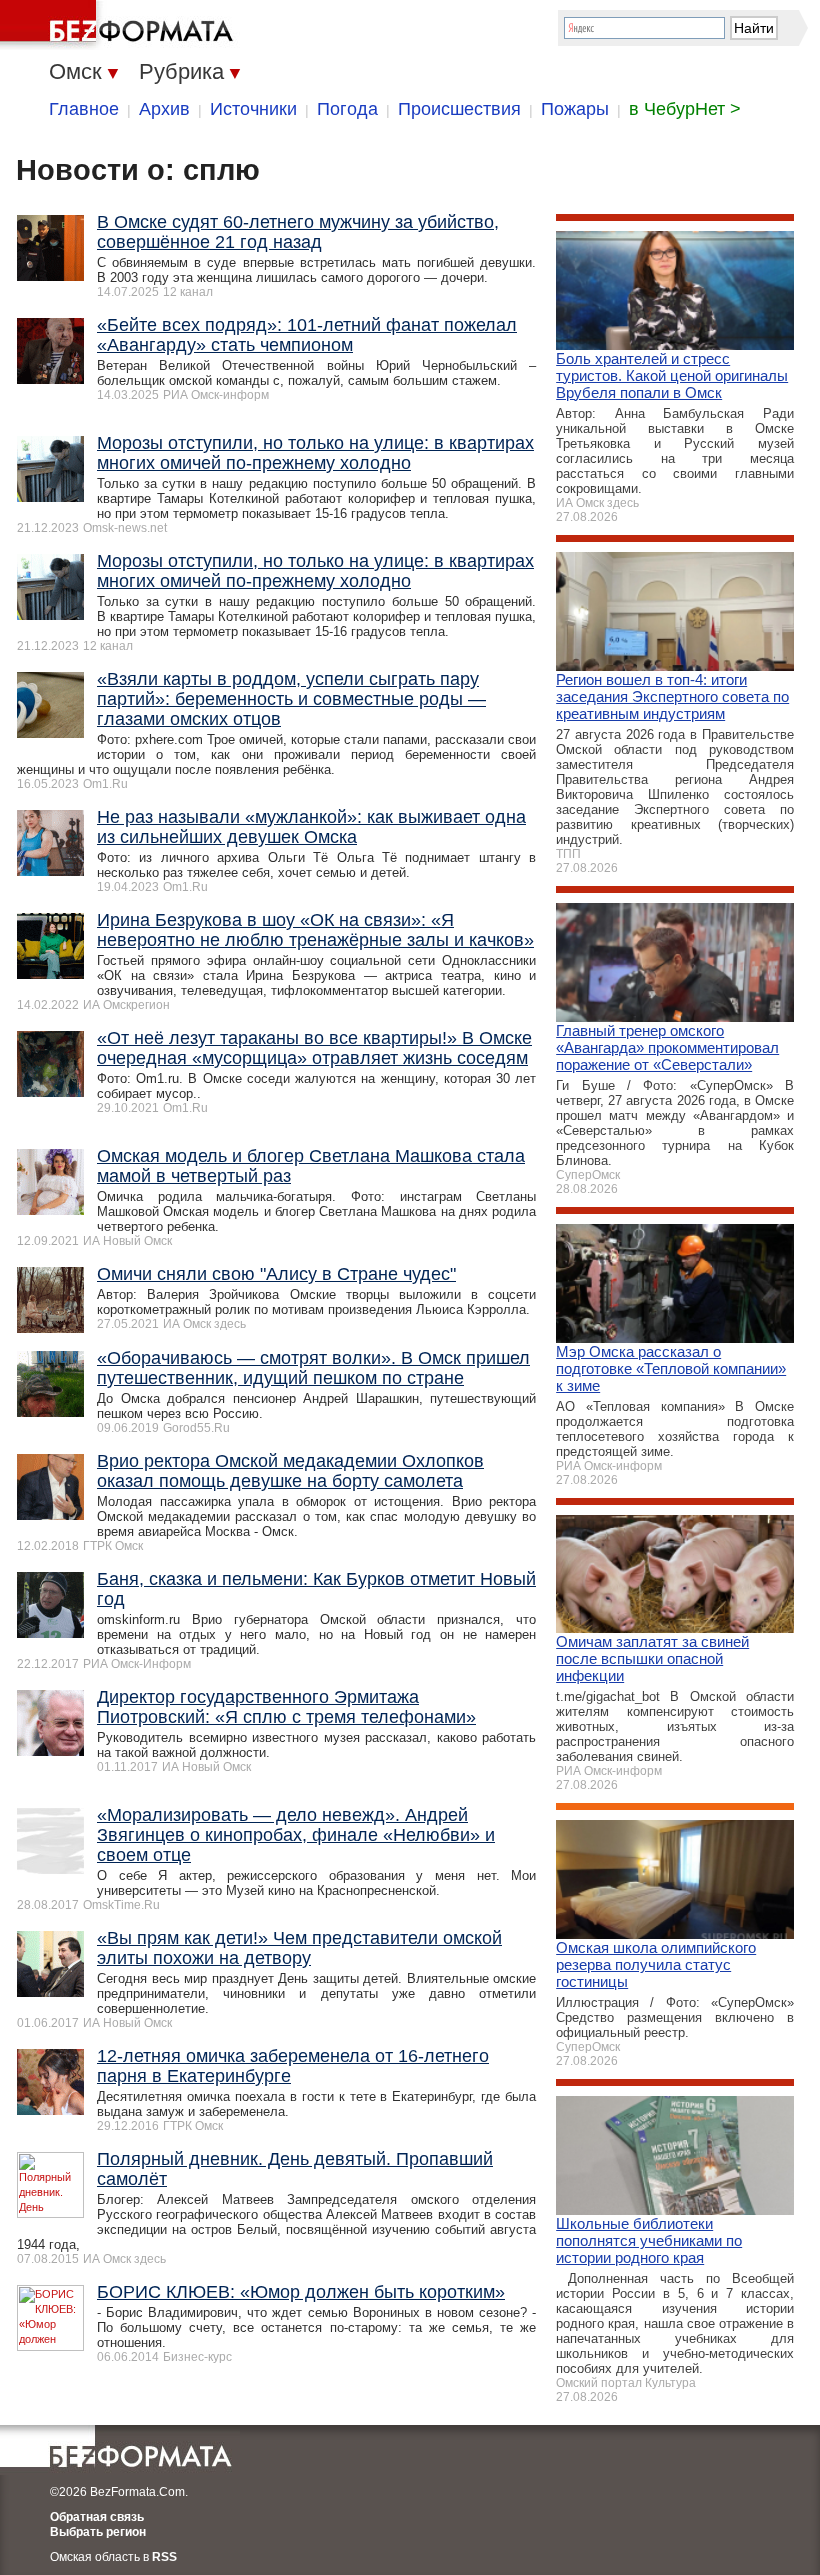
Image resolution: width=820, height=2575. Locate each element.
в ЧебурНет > (685, 109)
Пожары (575, 109)
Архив (164, 109)
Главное (84, 109)
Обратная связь (97, 2517)
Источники (253, 109)
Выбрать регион (98, 2532)
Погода (347, 109)
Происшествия (459, 109)
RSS (164, 2557)
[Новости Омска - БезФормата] (120, 25)
